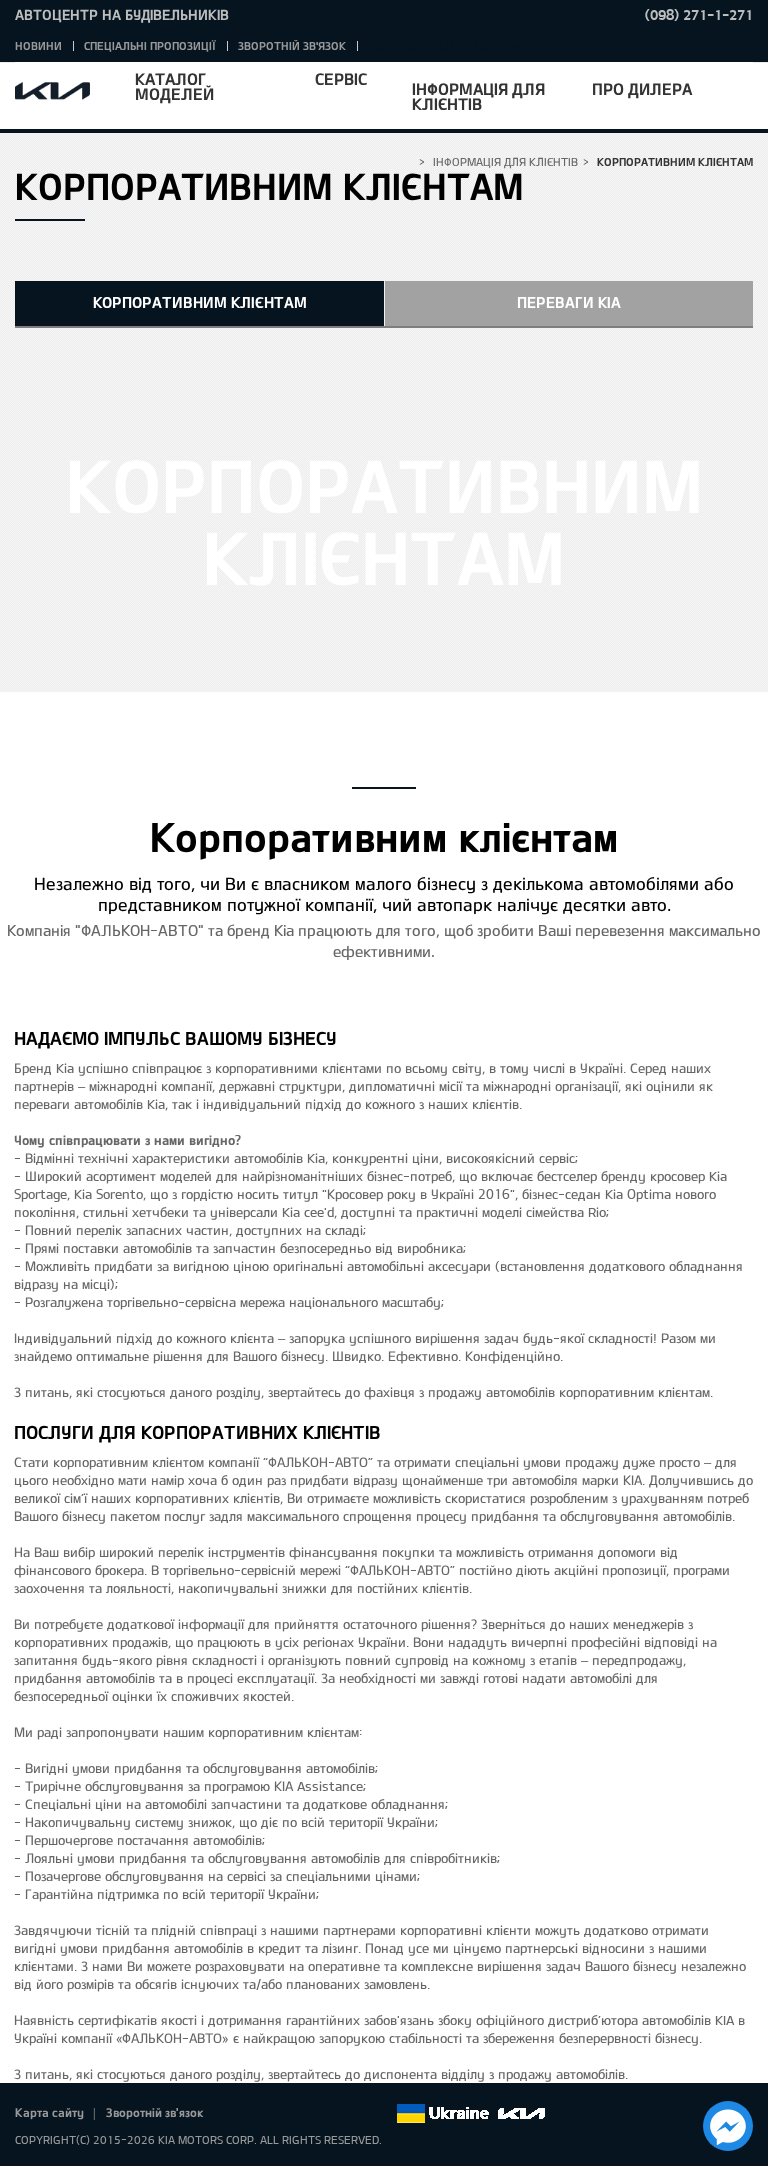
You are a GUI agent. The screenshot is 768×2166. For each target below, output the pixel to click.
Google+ (296, 2114)
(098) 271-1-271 (699, 14)
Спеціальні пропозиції (150, 45)
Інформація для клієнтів (478, 96)
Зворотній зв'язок (292, 45)
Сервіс (341, 78)
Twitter (268, 2114)
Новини (38, 45)
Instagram (352, 2114)
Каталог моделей (174, 86)
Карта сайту (49, 2112)
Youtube (324, 2114)
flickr (380, 2114)
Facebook (240, 2114)
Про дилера (642, 88)
